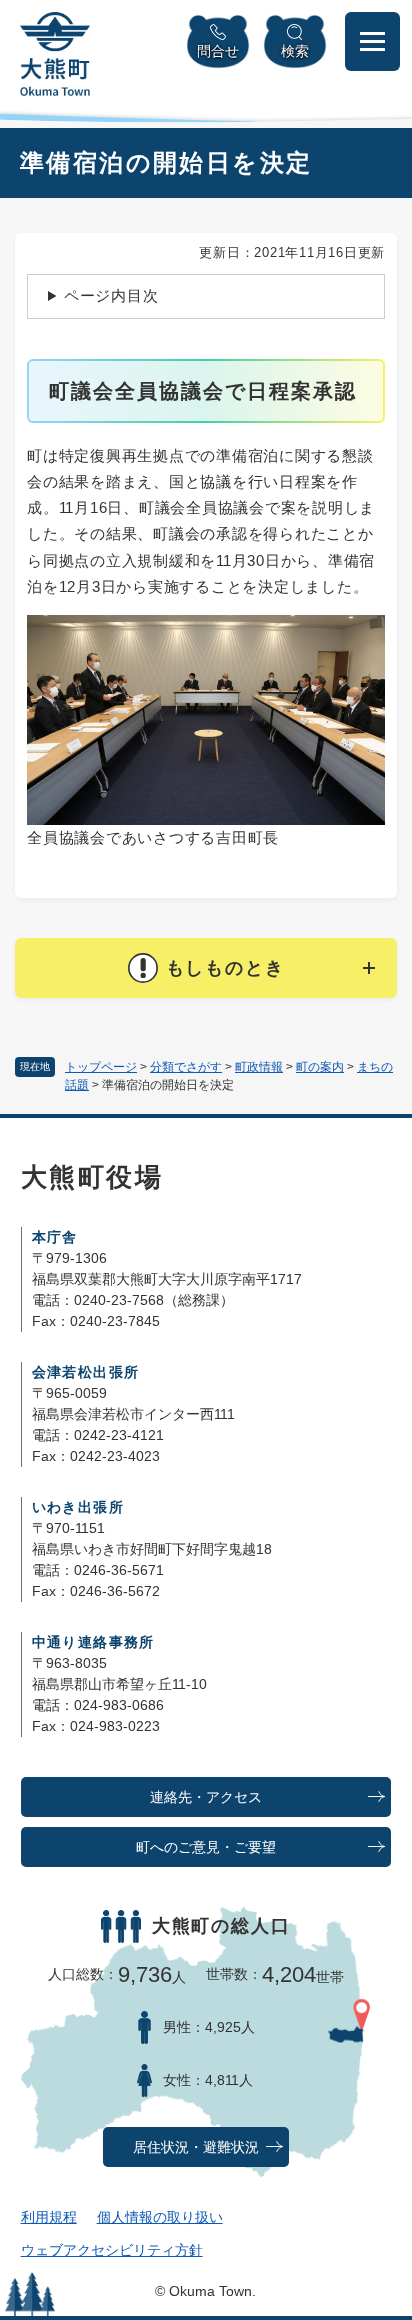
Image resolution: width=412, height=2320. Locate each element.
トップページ (101, 1067)
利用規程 (49, 2217)
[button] (206, 968)
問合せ (218, 51)
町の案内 (320, 1067)
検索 (295, 51)
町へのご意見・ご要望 (206, 1847)
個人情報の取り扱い (160, 2217)
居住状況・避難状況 (196, 2147)
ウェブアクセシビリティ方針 (112, 2250)
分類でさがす (186, 1067)
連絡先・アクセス (206, 1797)
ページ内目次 (111, 295)
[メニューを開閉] (372, 41)
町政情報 (259, 1067)
